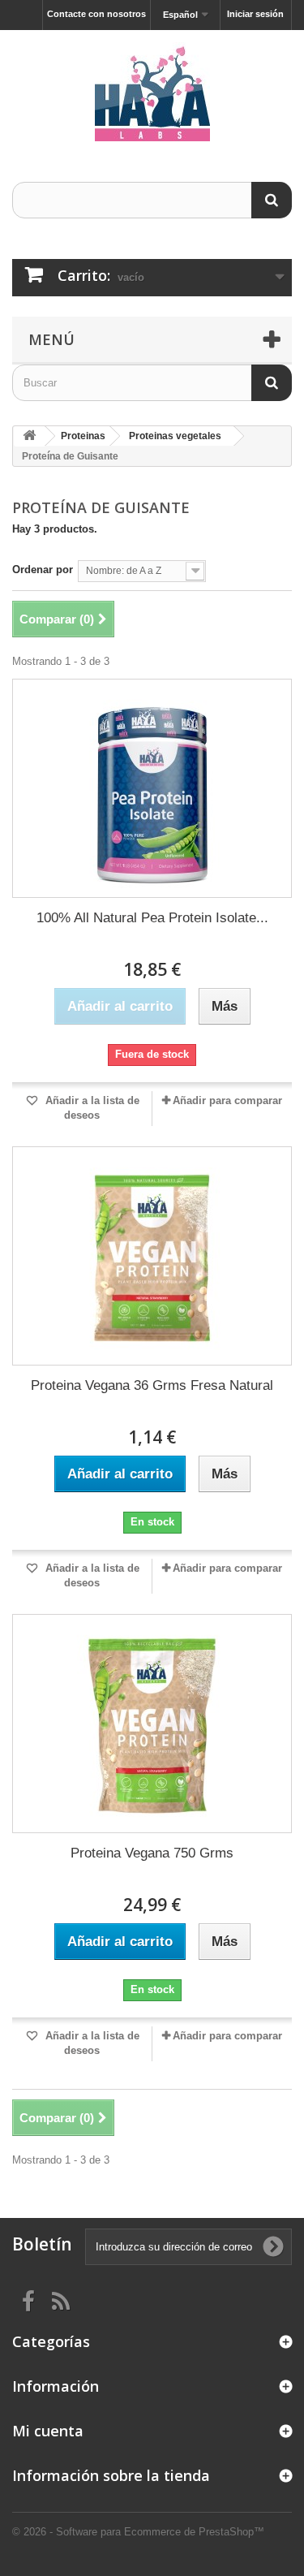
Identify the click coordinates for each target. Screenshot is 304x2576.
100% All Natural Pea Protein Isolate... (152, 918)
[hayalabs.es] (152, 92)
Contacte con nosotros (96, 14)
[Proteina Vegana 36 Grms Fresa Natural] (152, 1256)
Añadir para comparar (227, 1100)
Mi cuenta (48, 2431)
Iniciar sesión (255, 14)
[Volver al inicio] (29, 436)
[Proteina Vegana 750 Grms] (152, 1724)
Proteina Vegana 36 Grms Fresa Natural (152, 1385)
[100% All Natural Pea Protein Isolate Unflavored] (152, 788)
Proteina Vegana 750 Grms (152, 1853)
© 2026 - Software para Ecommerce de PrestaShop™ (138, 2532)
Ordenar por (43, 570)
